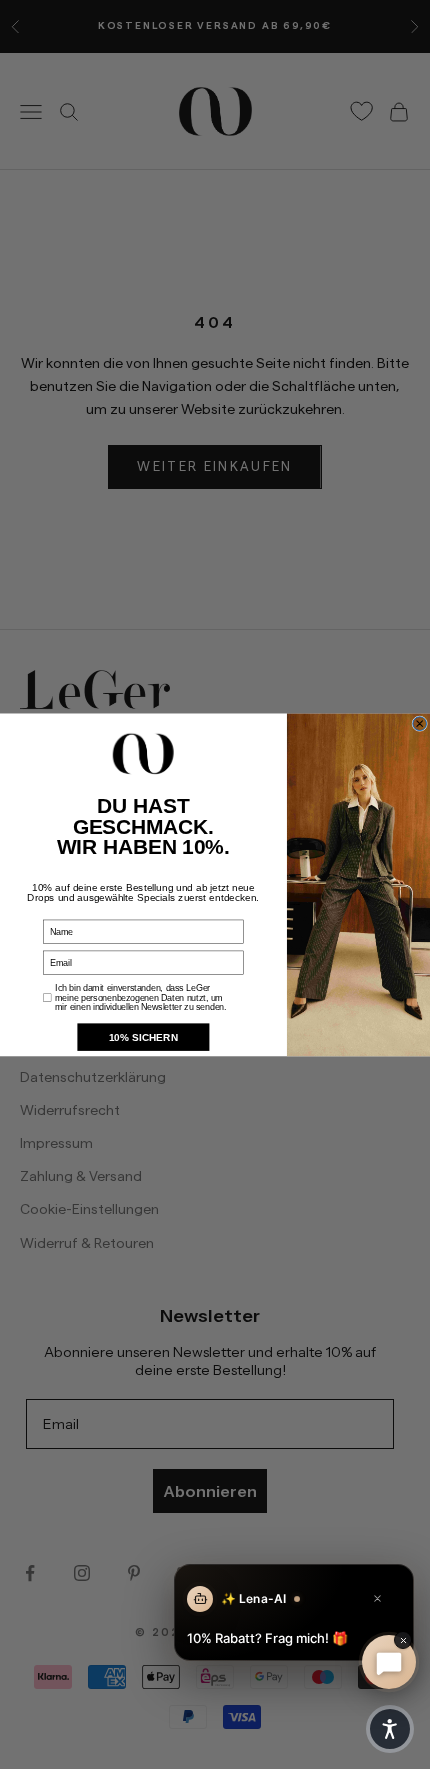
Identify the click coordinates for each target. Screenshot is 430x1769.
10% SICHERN (143, 1037)
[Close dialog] (420, 723)
